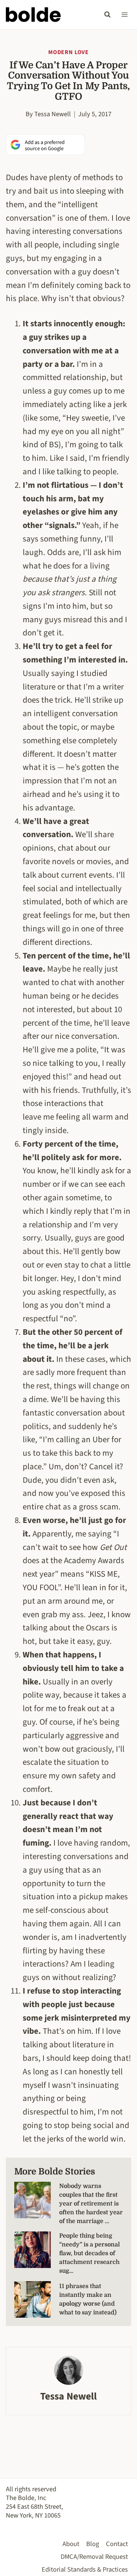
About (71, 2544)
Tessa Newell (53, 114)
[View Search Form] (107, 15)
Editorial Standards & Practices (85, 2569)
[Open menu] (124, 14)
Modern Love (68, 52)
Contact (117, 2544)
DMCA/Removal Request (94, 2557)
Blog (93, 2544)
